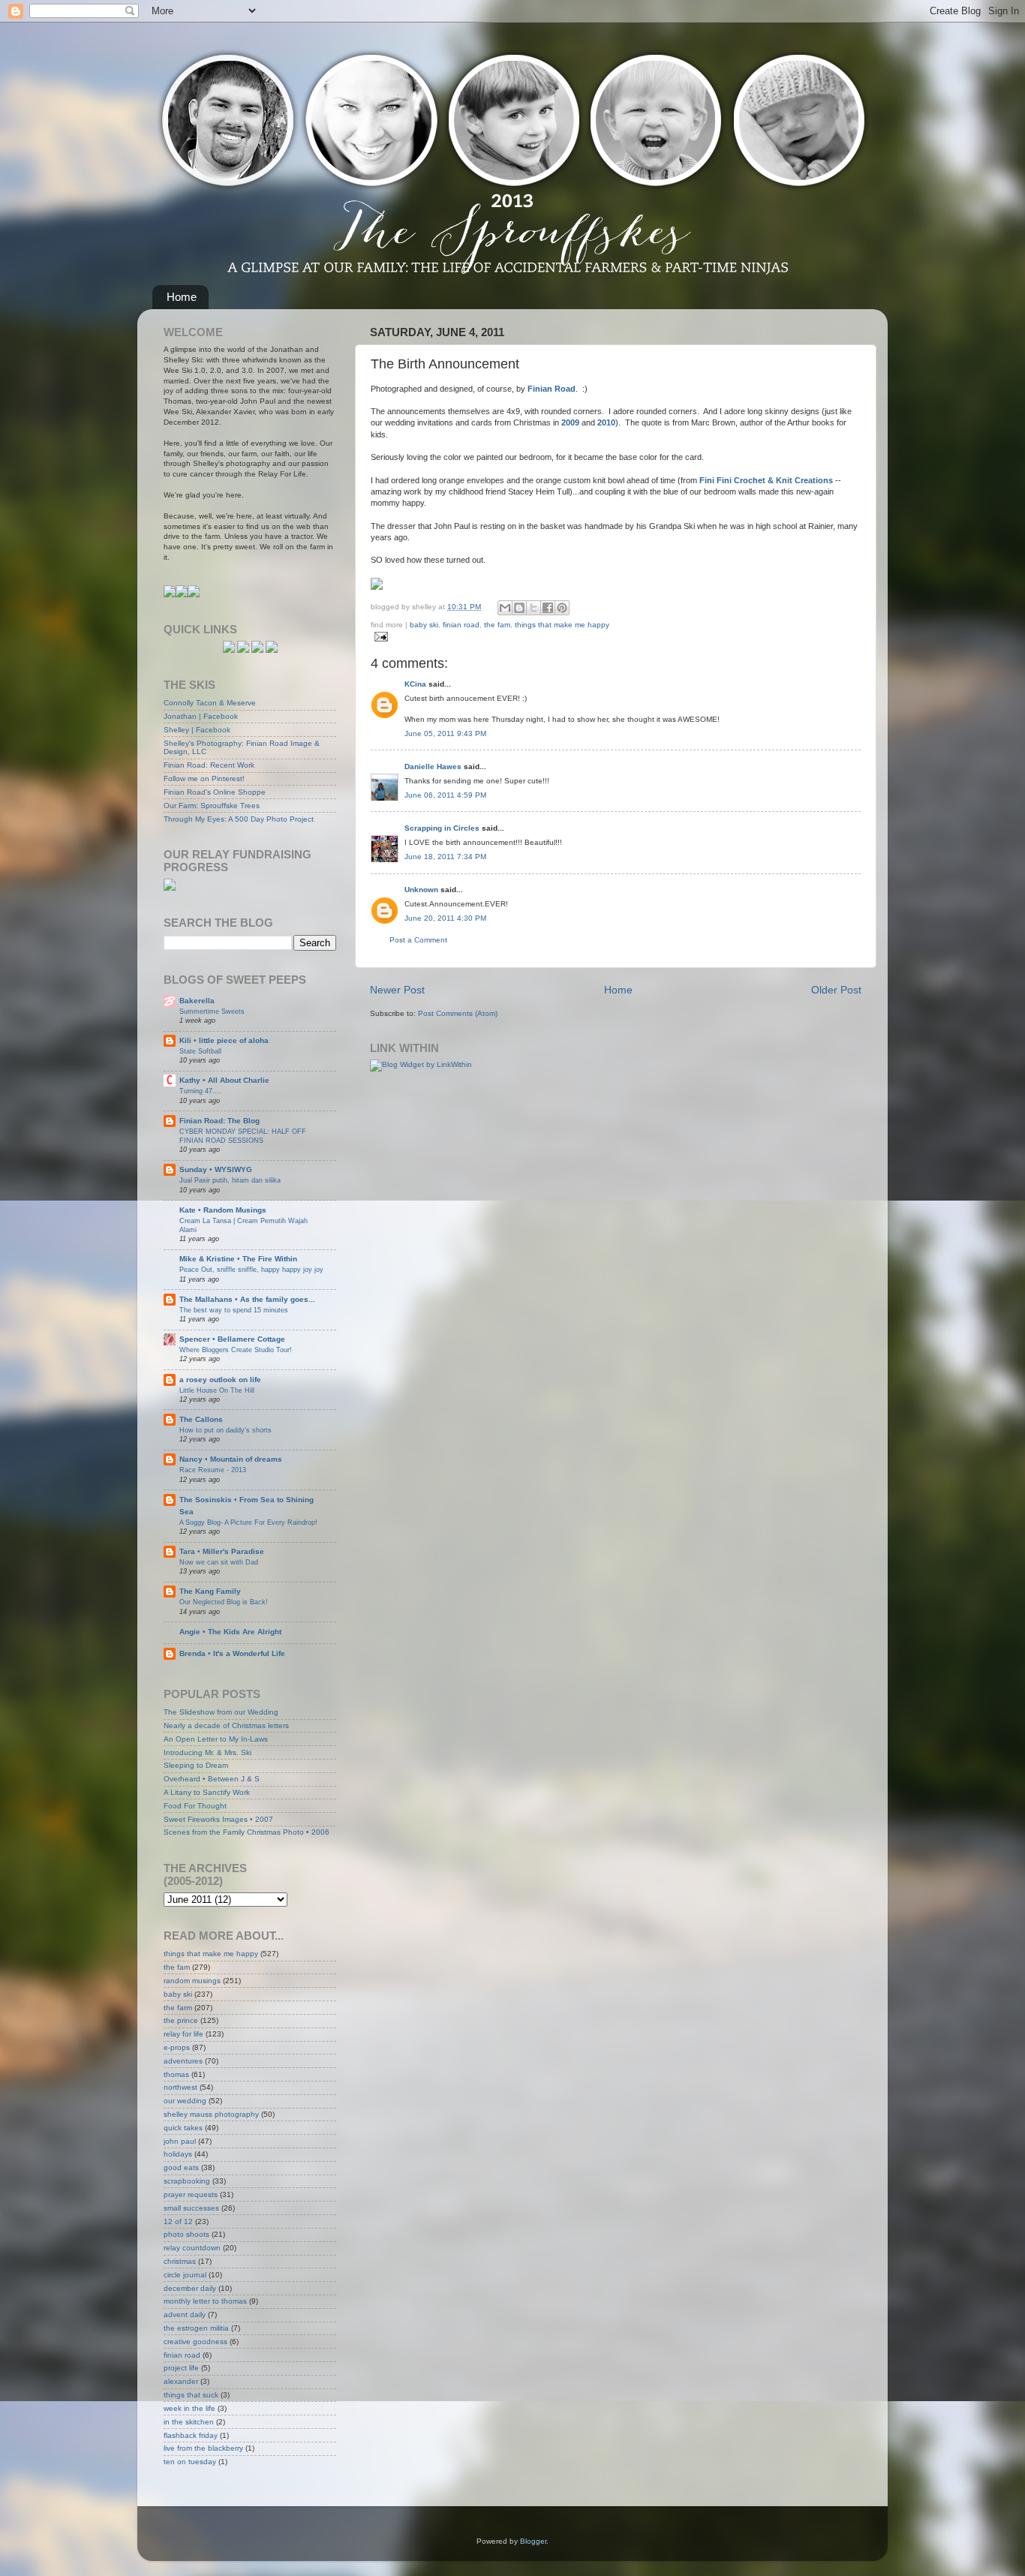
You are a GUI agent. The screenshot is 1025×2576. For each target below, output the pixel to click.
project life (181, 2368)
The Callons (201, 1419)
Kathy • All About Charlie (224, 1080)
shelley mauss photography (211, 2114)
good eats (181, 2167)
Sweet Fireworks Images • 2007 (218, 1819)
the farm (178, 2008)
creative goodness (195, 2342)
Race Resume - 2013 (213, 1470)
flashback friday (191, 2435)
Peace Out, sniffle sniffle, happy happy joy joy (251, 1269)
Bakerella (197, 1001)
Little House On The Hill (217, 1390)
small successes (191, 2208)
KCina (415, 684)
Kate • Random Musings (223, 1210)
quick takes (183, 2128)
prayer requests (191, 2194)
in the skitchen (189, 2422)
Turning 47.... (200, 1091)
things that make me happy (562, 625)
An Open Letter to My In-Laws (216, 1739)
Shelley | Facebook (197, 730)
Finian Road (552, 389)
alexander (181, 2381)
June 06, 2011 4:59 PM (445, 795)
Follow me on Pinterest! (204, 779)
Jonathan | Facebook (201, 716)
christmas (180, 2261)
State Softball (200, 1051)
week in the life (189, 2408)
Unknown (421, 890)
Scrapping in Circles (442, 828)
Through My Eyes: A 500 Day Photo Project (239, 819)
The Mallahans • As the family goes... (247, 1299)
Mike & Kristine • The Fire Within (238, 1259)
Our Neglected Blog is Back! (224, 1602)
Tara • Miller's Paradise (222, 1551)
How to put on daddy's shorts (225, 1430)
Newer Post (397, 990)
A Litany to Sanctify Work (207, 1792)
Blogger (533, 2541)
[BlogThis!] (519, 608)
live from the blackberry (203, 2448)
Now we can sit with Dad (219, 1562)
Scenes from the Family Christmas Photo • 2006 (246, 1832)
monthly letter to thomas (205, 2301)
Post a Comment (418, 940)
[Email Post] (379, 637)
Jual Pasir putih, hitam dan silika (230, 1180)
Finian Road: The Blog (219, 1121)
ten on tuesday (190, 2462)
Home (182, 297)
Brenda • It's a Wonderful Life (232, 1653)
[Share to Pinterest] (562, 608)
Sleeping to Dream (196, 1765)
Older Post (836, 990)
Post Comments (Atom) (458, 1013)
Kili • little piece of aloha (224, 1040)
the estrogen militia (196, 2328)
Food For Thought (195, 1806)
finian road (461, 625)
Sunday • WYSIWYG (216, 1169)
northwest (180, 2087)
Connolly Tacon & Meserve (210, 703)
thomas (176, 2074)
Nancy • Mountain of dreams (231, 1459)
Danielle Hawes (433, 766)
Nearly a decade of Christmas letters (226, 1725)
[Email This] (505, 608)
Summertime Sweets (212, 1011)
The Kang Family (210, 1591)
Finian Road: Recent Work (209, 765)
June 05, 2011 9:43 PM (445, 733)
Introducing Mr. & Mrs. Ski (207, 1752)
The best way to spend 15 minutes (234, 1310)
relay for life (183, 2034)
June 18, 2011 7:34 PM (445, 857)
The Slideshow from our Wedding (221, 1712)
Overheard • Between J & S (212, 1779)
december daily (190, 2288)
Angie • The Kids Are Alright (230, 1632)
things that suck (191, 2395)
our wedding (185, 2101)
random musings (192, 1981)
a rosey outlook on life (220, 1380)
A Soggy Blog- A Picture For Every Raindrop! (248, 1522)
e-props (177, 2047)
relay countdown (192, 2248)
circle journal (185, 2275)
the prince (181, 2020)
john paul (180, 2141)
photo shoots (186, 2234)
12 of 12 (178, 2221)
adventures (183, 2061)
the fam (497, 625)
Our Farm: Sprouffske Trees (212, 806)
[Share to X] (534, 608)
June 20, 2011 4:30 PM (445, 918)
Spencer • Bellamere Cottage (232, 1339)
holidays (178, 2154)
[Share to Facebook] (548, 608)
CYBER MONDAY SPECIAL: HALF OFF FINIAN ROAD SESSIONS (243, 1136)
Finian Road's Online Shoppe (215, 792)
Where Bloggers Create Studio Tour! (236, 1350)
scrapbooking (187, 2181)
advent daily (185, 2314)
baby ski (424, 625)
